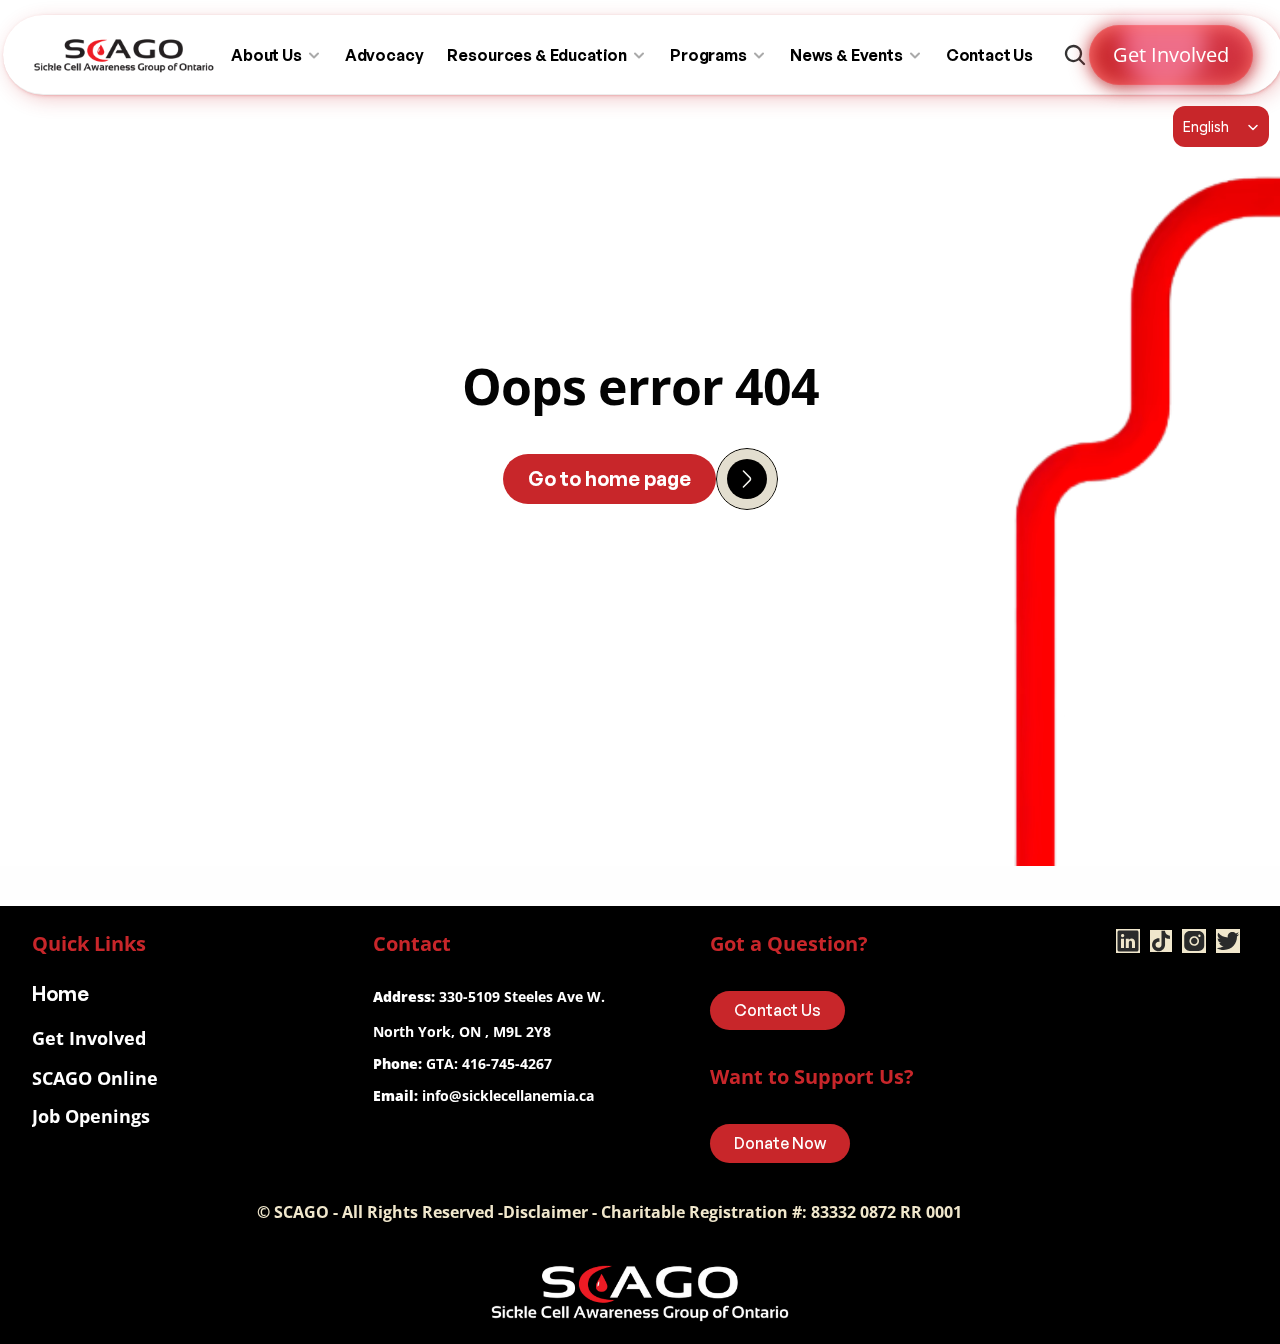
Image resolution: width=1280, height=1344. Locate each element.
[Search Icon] (1075, 55)
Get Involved (89, 1038)
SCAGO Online (95, 1078)
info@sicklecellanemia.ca (508, 1095)
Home (60, 993)
